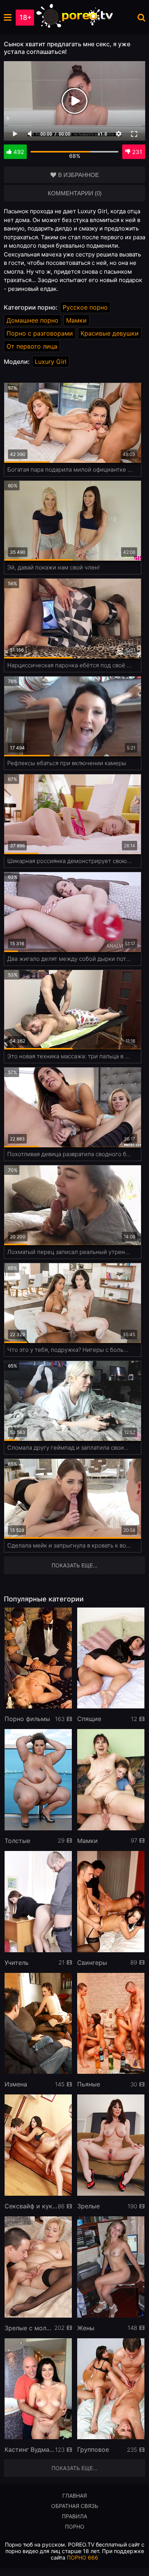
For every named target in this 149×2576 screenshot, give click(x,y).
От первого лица (32, 346)
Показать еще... (74, 2468)
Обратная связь (75, 2506)
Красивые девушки (110, 333)
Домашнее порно (32, 320)
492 (19, 152)
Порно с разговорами (40, 333)
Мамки (76, 320)
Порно (75, 2527)
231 (137, 152)
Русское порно (85, 307)
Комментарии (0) (75, 193)
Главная (74, 2496)
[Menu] (8, 17)
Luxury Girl (51, 362)
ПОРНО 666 (83, 2557)
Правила (74, 2516)
